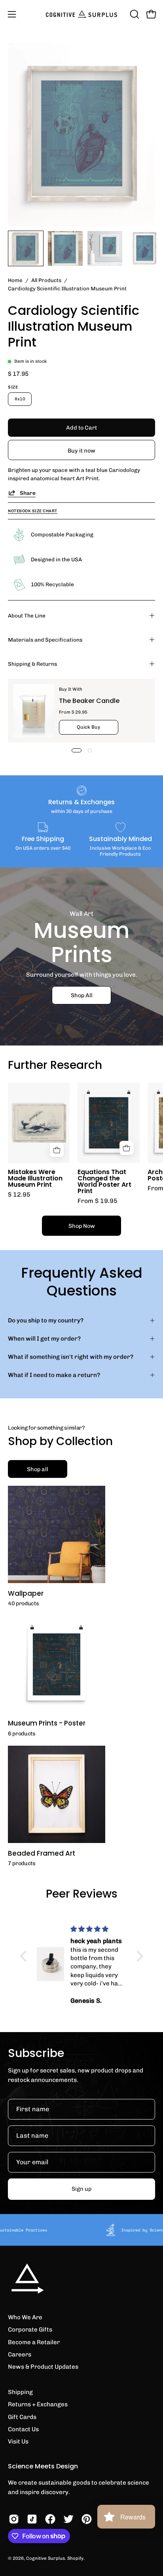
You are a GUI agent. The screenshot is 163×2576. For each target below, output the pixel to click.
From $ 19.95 (98, 1201)
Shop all (38, 1469)
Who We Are (25, 2317)
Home (15, 280)
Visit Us (18, 2442)
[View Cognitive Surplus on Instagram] (14, 2519)
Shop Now (82, 1226)
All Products (46, 280)
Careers (20, 2354)
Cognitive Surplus (45, 2558)
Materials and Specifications (45, 640)
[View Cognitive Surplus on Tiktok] (32, 2519)
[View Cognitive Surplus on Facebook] (50, 2519)
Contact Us (23, 2429)
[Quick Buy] (127, 1148)
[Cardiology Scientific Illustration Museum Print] (26, 248)
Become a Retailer (34, 2342)
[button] (134, 14)
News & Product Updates (43, 2367)
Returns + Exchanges (38, 2404)
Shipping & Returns (32, 664)
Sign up (81, 2189)
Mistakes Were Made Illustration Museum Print (35, 1178)
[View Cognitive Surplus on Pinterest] (87, 2519)
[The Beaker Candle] (34, 711)
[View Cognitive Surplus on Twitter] (68, 2519)
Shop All (82, 995)
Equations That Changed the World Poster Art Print (104, 1181)
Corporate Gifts (30, 2330)
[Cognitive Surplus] (81, 14)
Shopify (75, 2558)
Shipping (20, 2392)
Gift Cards (22, 2417)
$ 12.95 (19, 1195)
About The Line (27, 616)
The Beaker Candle (89, 701)
